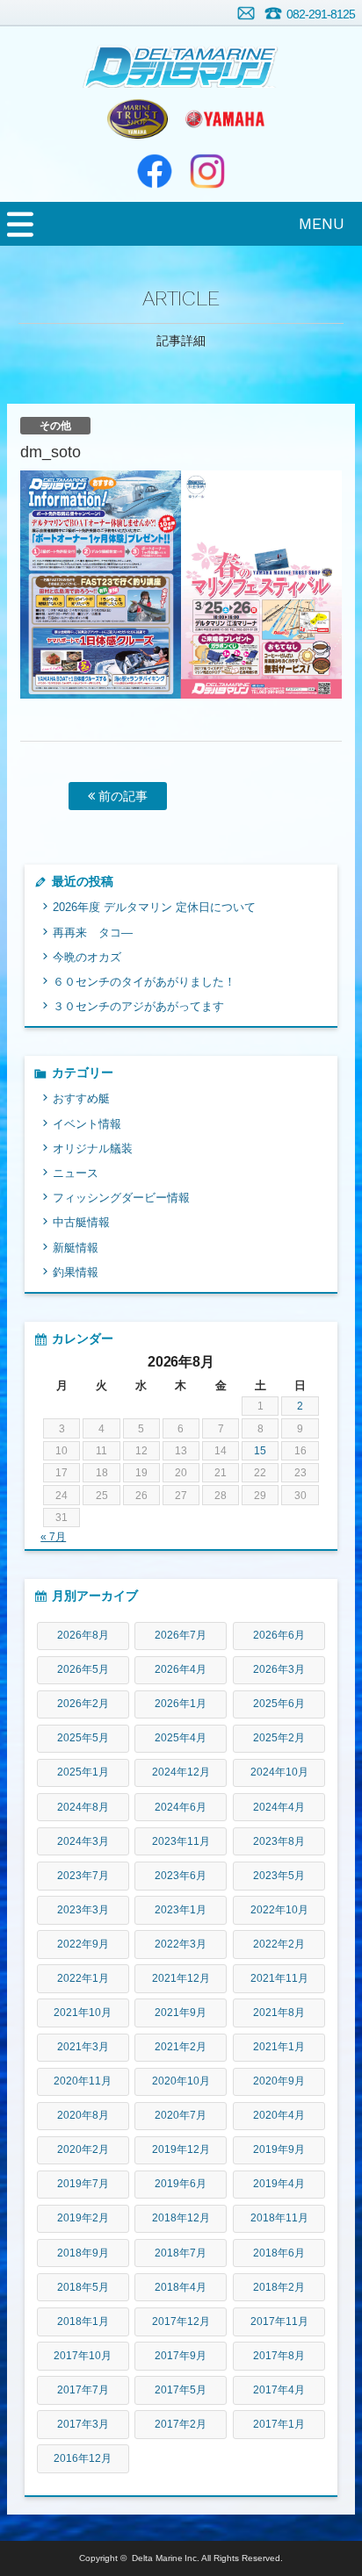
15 (260, 1451)
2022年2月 (279, 1944)
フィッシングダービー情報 (121, 1198)
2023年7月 (83, 1876)
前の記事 (121, 796)
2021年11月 (279, 1978)
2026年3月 (279, 1669)
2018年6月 (279, 2253)
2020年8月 (83, 2115)
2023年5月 (279, 1876)
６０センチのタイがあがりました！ (144, 982)
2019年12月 (181, 2149)
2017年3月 (83, 2424)
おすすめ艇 (81, 1098)
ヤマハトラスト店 (137, 118)
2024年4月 (279, 1807)
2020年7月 (181, 2115)
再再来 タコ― (93, 933)
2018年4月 (181, 2287)
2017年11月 (279, 2321)
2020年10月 (181, 2081)
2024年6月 (181, 1807)
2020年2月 (83, 2149)
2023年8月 (279, 1841)
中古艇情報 (81, 1222)
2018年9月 (83, 2253)
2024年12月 (181, 1772)
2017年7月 (83, 2390)
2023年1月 (181, 1910)
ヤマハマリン (225, 118)
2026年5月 (83, 1669)
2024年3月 (83, 1841)
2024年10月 (279, 1772)
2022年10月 (279, 1910)
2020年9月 (279, 2081)
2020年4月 (279, 2115)
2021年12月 (181, 1978)
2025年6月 (279, 1704)
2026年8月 (83, 1635)
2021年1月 (279, 2047)
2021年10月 (83, 2013)
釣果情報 (76, 1272)
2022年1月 (83, 1978)
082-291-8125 (321, 14)
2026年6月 (279, 1635)
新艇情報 (76, 1248)
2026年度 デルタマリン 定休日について (154, 907)
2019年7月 (83, 2184)
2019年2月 (83, 2218)
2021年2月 (181, 2047)
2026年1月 (181, 1704)
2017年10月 (83, 2356)
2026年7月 (181, 1635)
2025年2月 (279, 1738)
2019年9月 (279, 2149)
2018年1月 (83, 2321)
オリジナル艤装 (93, 1148)
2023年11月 (181, 1841)
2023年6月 (181, 1876)
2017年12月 (181, 2321)
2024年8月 (83, 1807)
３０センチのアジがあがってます (138, 1006)
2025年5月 (83, 1738)
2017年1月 (279, 2424)
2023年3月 (83, 1910)
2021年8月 (279, 2013)
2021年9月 (181, 2013)
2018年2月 (279, 2287)
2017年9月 (181, 2356)
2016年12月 (83, 2458)
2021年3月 (83, 2047)
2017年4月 (279, 2390)
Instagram (207, 171)
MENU (322, 223)
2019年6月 (181, 2184)
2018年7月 (181, 2253)
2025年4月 (181, 1738)
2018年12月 (181, 2218)
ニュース (76, 1173)
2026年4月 (181, 1669)
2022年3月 (181, 1944)
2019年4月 (279, 2184)
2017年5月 (181, 2390)
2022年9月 (83, 1944)
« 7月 (53, 1537)
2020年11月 (83, 2081)
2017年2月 (181, 2424)
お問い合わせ (246, 13)
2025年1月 (83, 1772)
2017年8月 (279, 2356)
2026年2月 (83, 1704)
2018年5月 (83, 2287)
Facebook (155, 171)
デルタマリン (181, 57)
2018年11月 (279, 2218)
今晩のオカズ (87, 957)
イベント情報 (87, 1124)
